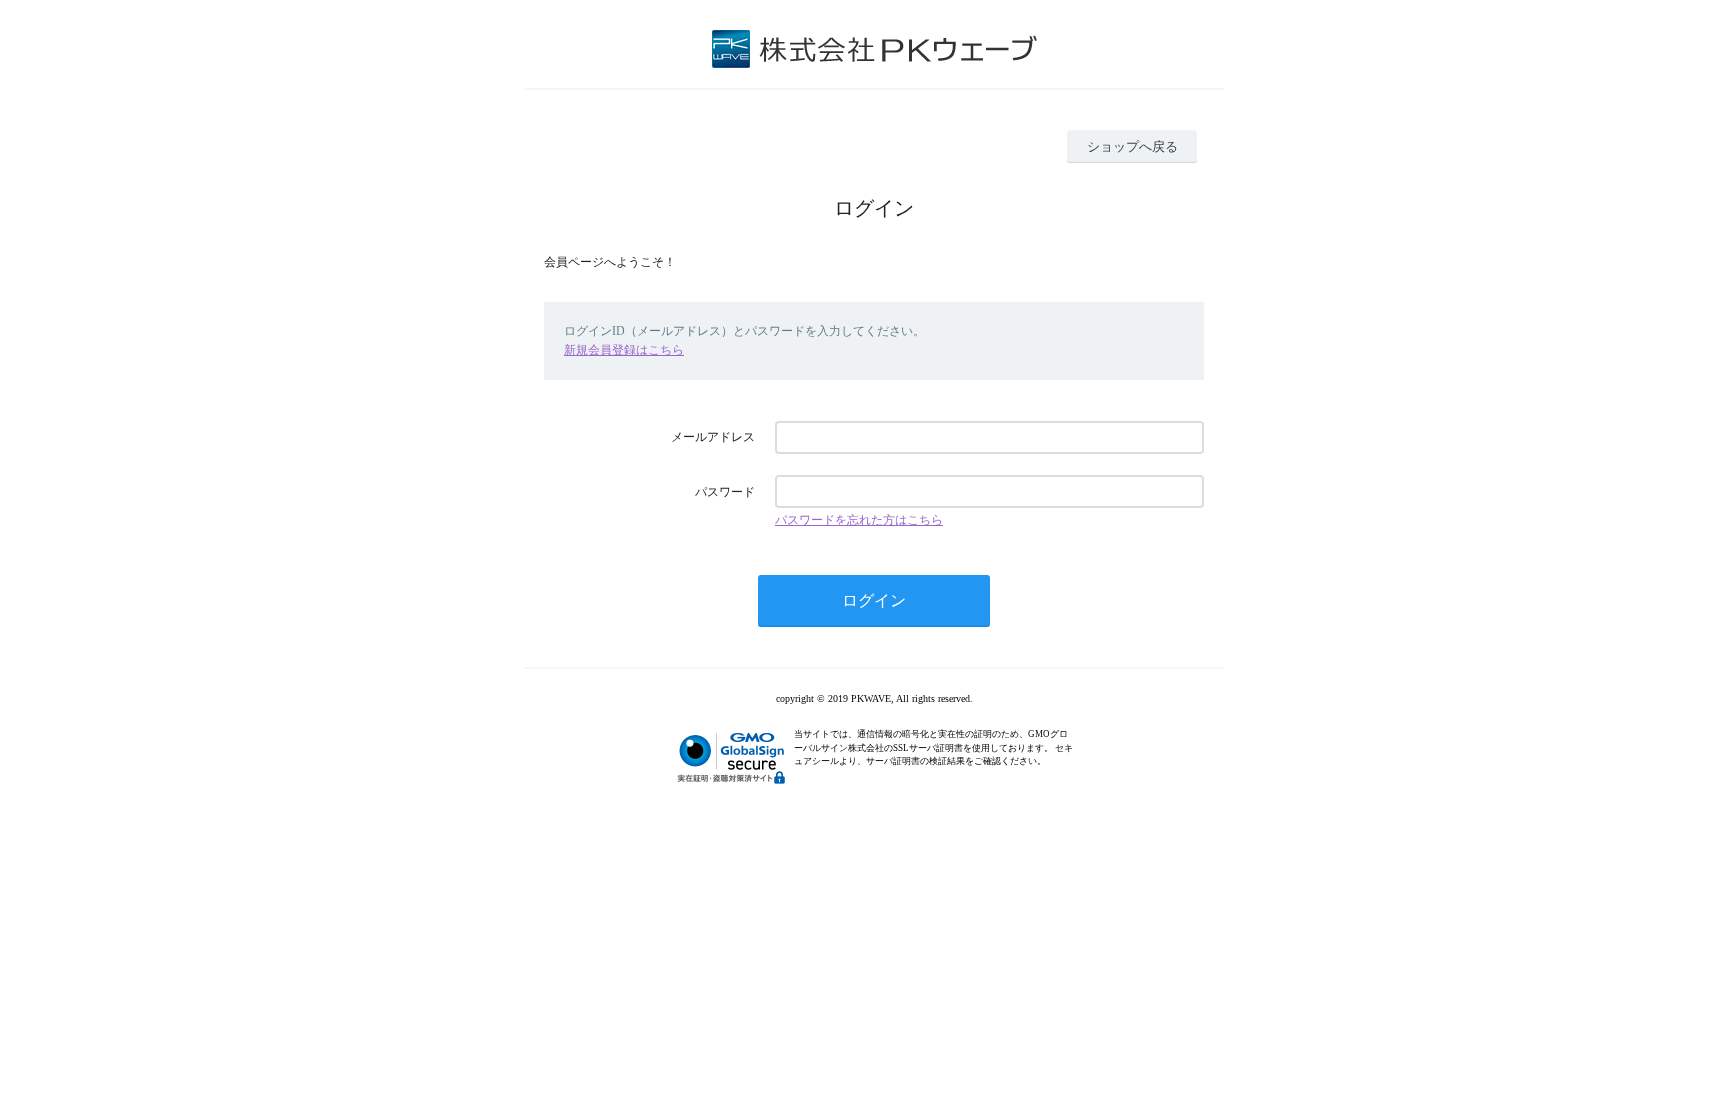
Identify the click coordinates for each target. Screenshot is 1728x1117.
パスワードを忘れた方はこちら (859, 520)
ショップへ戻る (1132, 146)
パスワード (725, 492)
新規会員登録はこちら (624, 350)
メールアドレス (713, 437)
